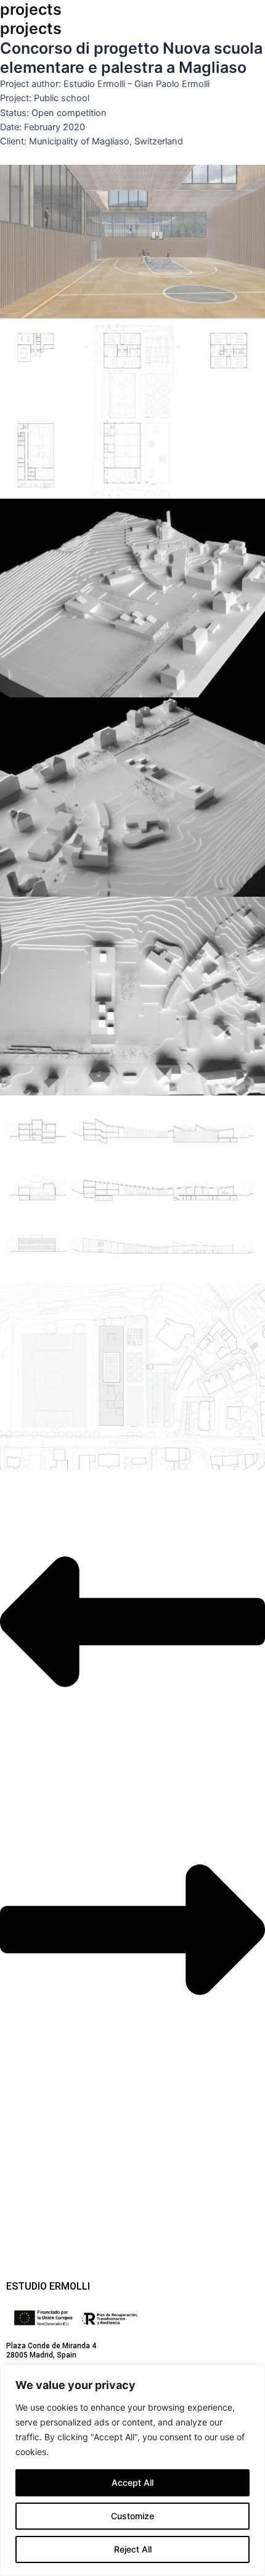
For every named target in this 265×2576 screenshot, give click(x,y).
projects (31, 9)
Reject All (133, 2549)
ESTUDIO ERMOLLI (48, 2286)
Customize (132, 2516)
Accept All (132, 2483)
